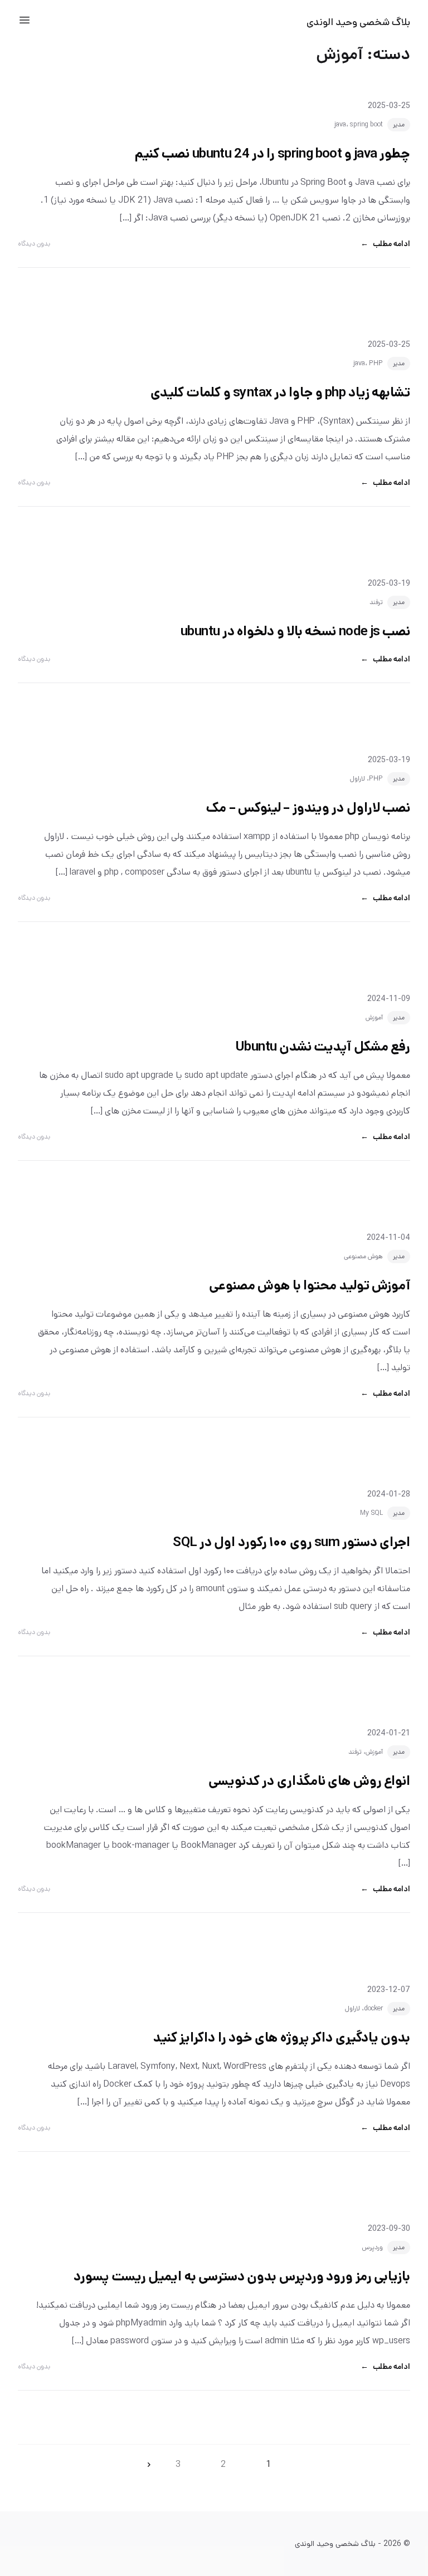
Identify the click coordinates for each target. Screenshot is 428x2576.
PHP (376, 363)
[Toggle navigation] (25, 20)
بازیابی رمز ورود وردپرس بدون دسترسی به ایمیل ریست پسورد (242, 2276)
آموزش (374, 1017)
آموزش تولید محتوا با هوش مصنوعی (310, 1285)
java (340, 124)
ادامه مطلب (385, 244)
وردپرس (372, 2247)
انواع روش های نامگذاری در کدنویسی (309, 1781)
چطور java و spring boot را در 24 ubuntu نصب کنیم (273, 154)
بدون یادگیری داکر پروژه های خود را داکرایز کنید (282, 2038)
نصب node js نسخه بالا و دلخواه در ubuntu (295, 631)
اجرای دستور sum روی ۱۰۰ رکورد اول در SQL (291, 1542)
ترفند (376, 602)
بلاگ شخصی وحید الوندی (358, 22)
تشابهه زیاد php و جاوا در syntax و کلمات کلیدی (280, 392)
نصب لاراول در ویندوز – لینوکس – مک (308, 808)
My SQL (371, 1513)
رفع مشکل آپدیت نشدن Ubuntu (323, 1047)
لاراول (358, 779)
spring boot (366, 124)
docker (373, 2008)
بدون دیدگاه (34, 244)
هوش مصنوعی (363, 1256)
